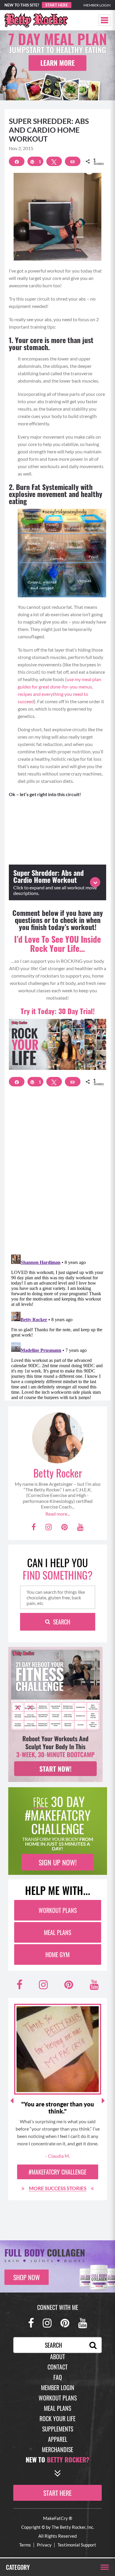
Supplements (58, 2429)
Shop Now (27, 2277)
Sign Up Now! (58, 1862)
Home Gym (57, 1954)
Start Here (57, 5)
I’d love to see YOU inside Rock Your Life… (57, 944)
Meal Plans (57, 1932)
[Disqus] (57, 1174)
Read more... (58, 1514)
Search (62, 1622)
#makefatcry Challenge (57, 2172)
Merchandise (57, 2449)
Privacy (44, 2545)
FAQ (58, 2377)
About (57, 2357)
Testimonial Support (77, 2545)
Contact (57, 2367)
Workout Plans (58, 1910)
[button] (105, 20)
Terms (25, 2545)
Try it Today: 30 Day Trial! (58, 1011)
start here (57, 2493)
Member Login (97, 5)
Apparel (58, 2439)
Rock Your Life (57, 2418)
